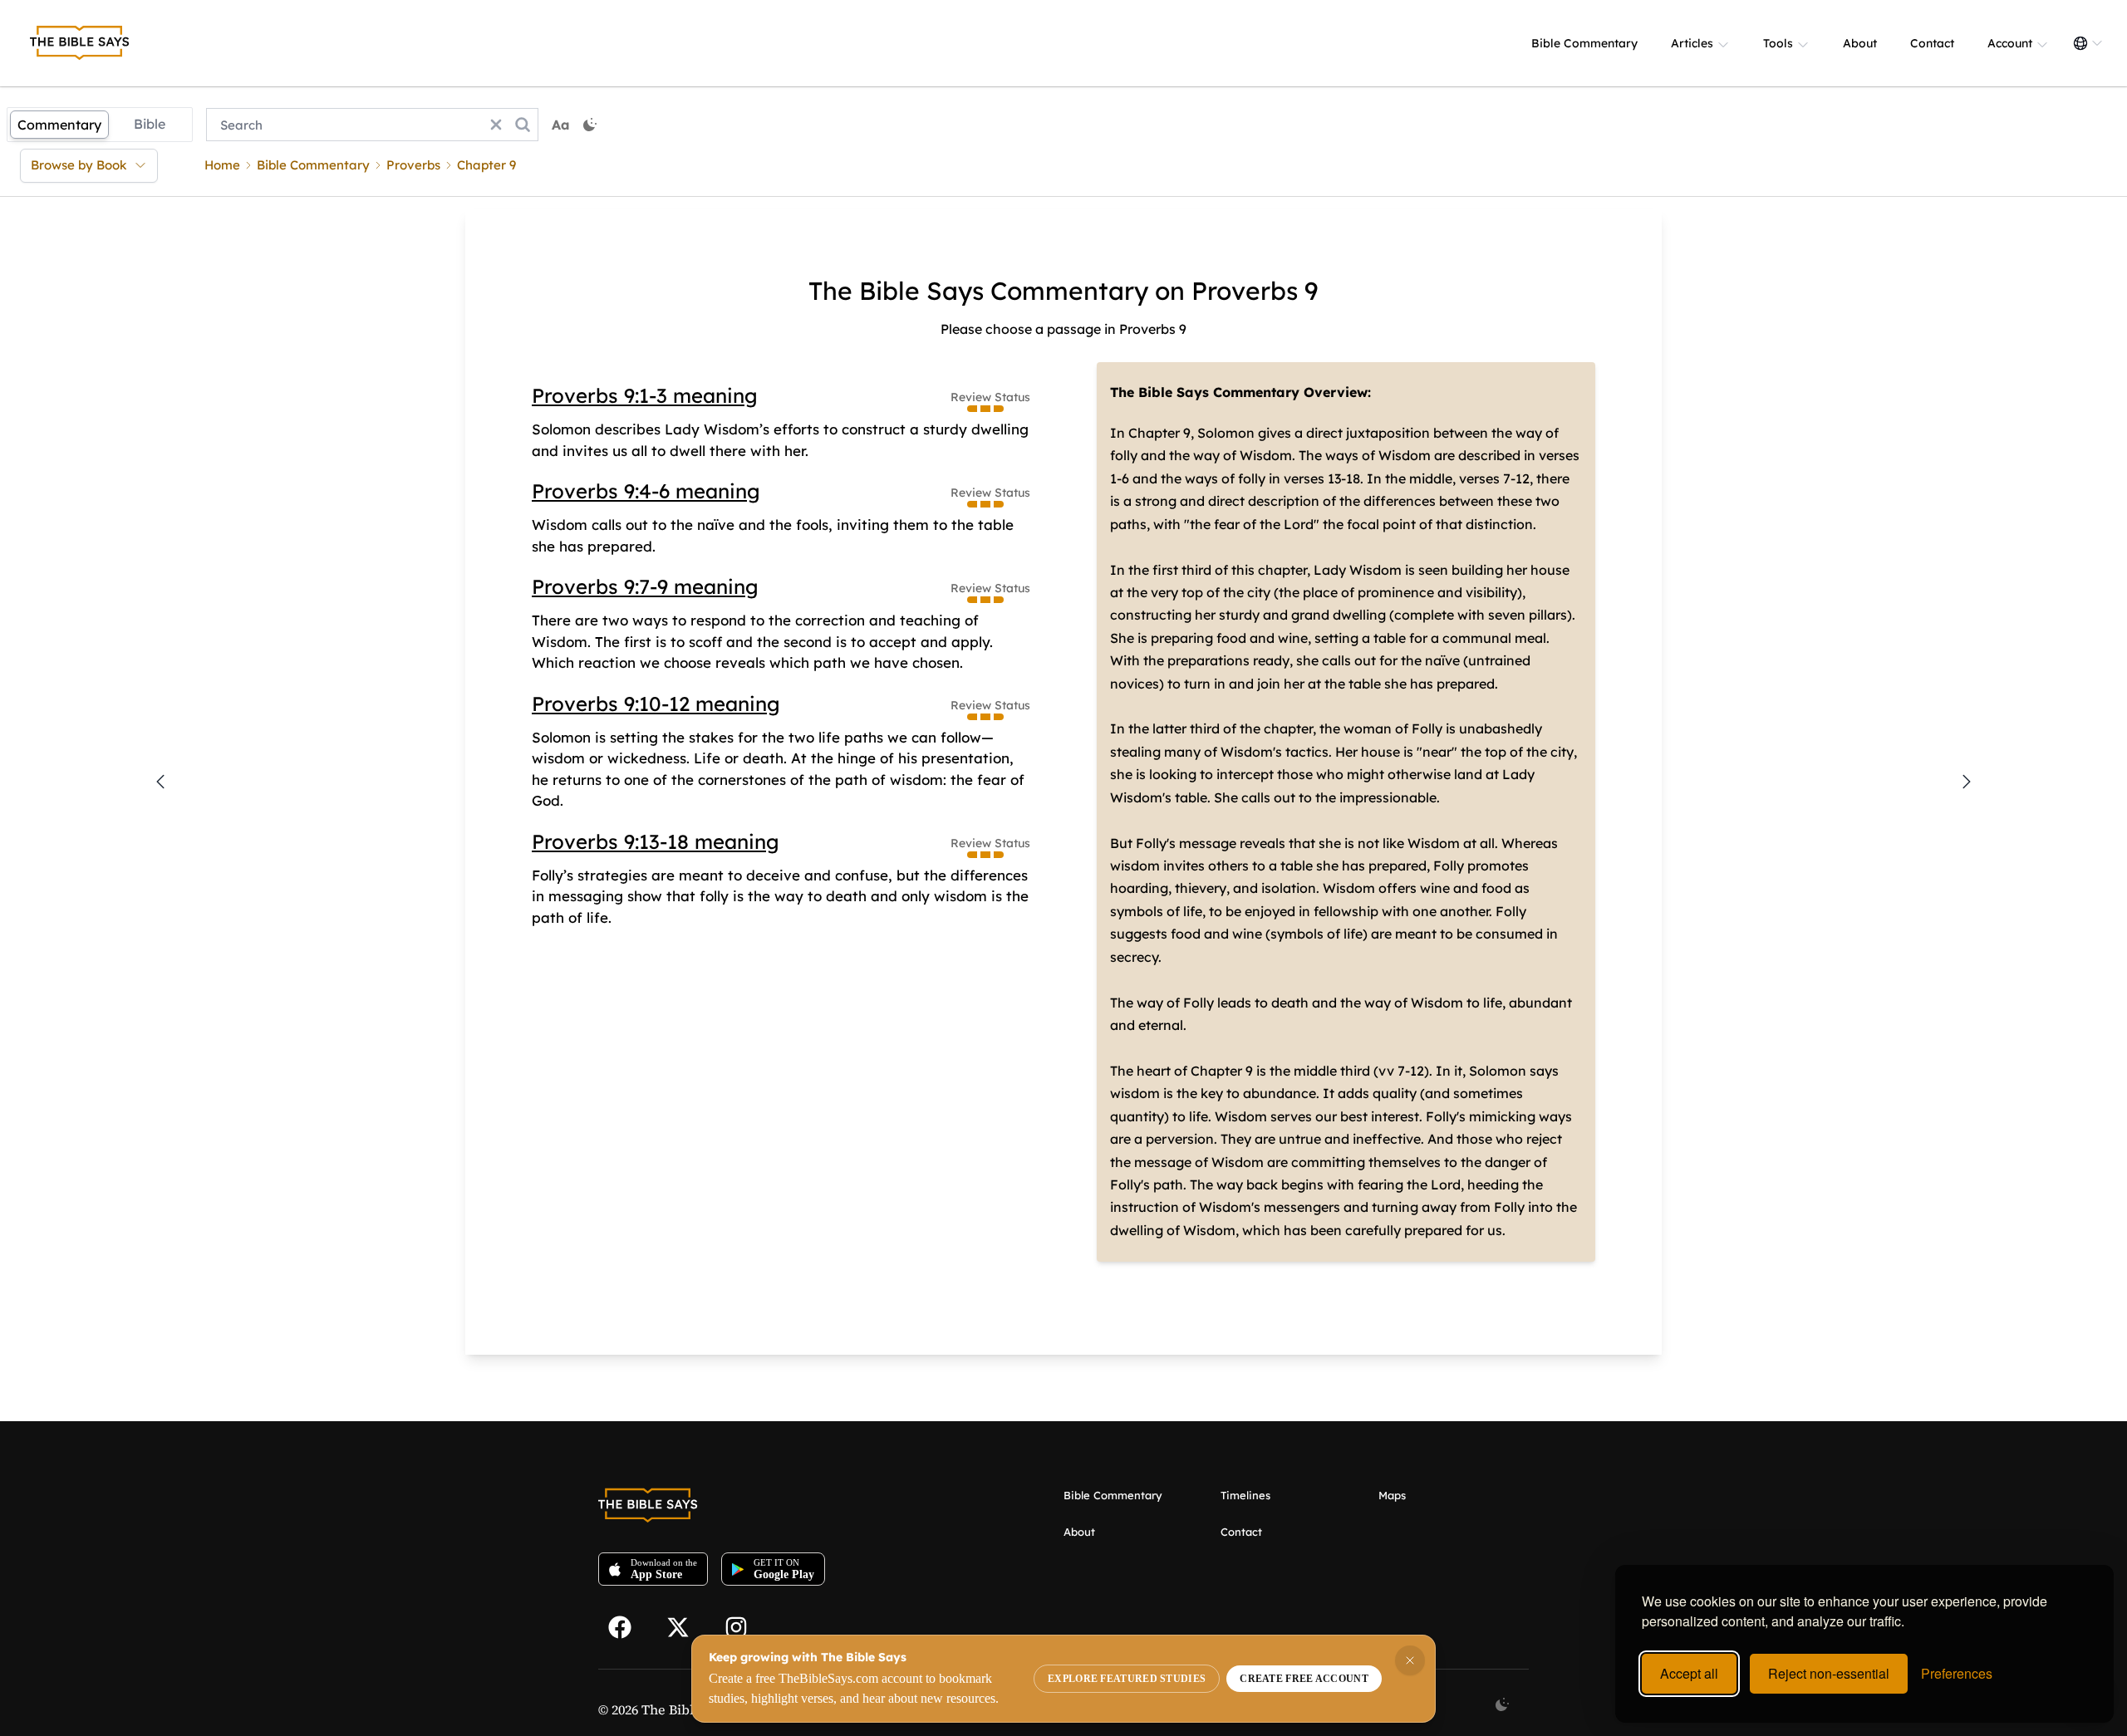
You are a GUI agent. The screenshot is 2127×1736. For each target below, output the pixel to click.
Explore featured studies (1127, 1679)
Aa (561, 125)
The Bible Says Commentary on (997, 291)
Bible (150, 124)
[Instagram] (744, 1626)
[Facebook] (627, 1626)
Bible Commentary (1584, 43)
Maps (1392, 1495)
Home (222, 165)
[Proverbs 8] (160, 782)
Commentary (59, 125)
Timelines (1245, 1495)
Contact (1932, 43)
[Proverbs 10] (1967, 782)
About (1860, 43)
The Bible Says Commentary (1205, 392)
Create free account (1304, 1679)
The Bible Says (687, 1709)
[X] (685, 1626)
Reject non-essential (1829, 1673)
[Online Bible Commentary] (80, 43)
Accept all (1689, 1673)
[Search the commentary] (523, 125)
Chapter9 (486, 165)
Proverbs (413, 165)
